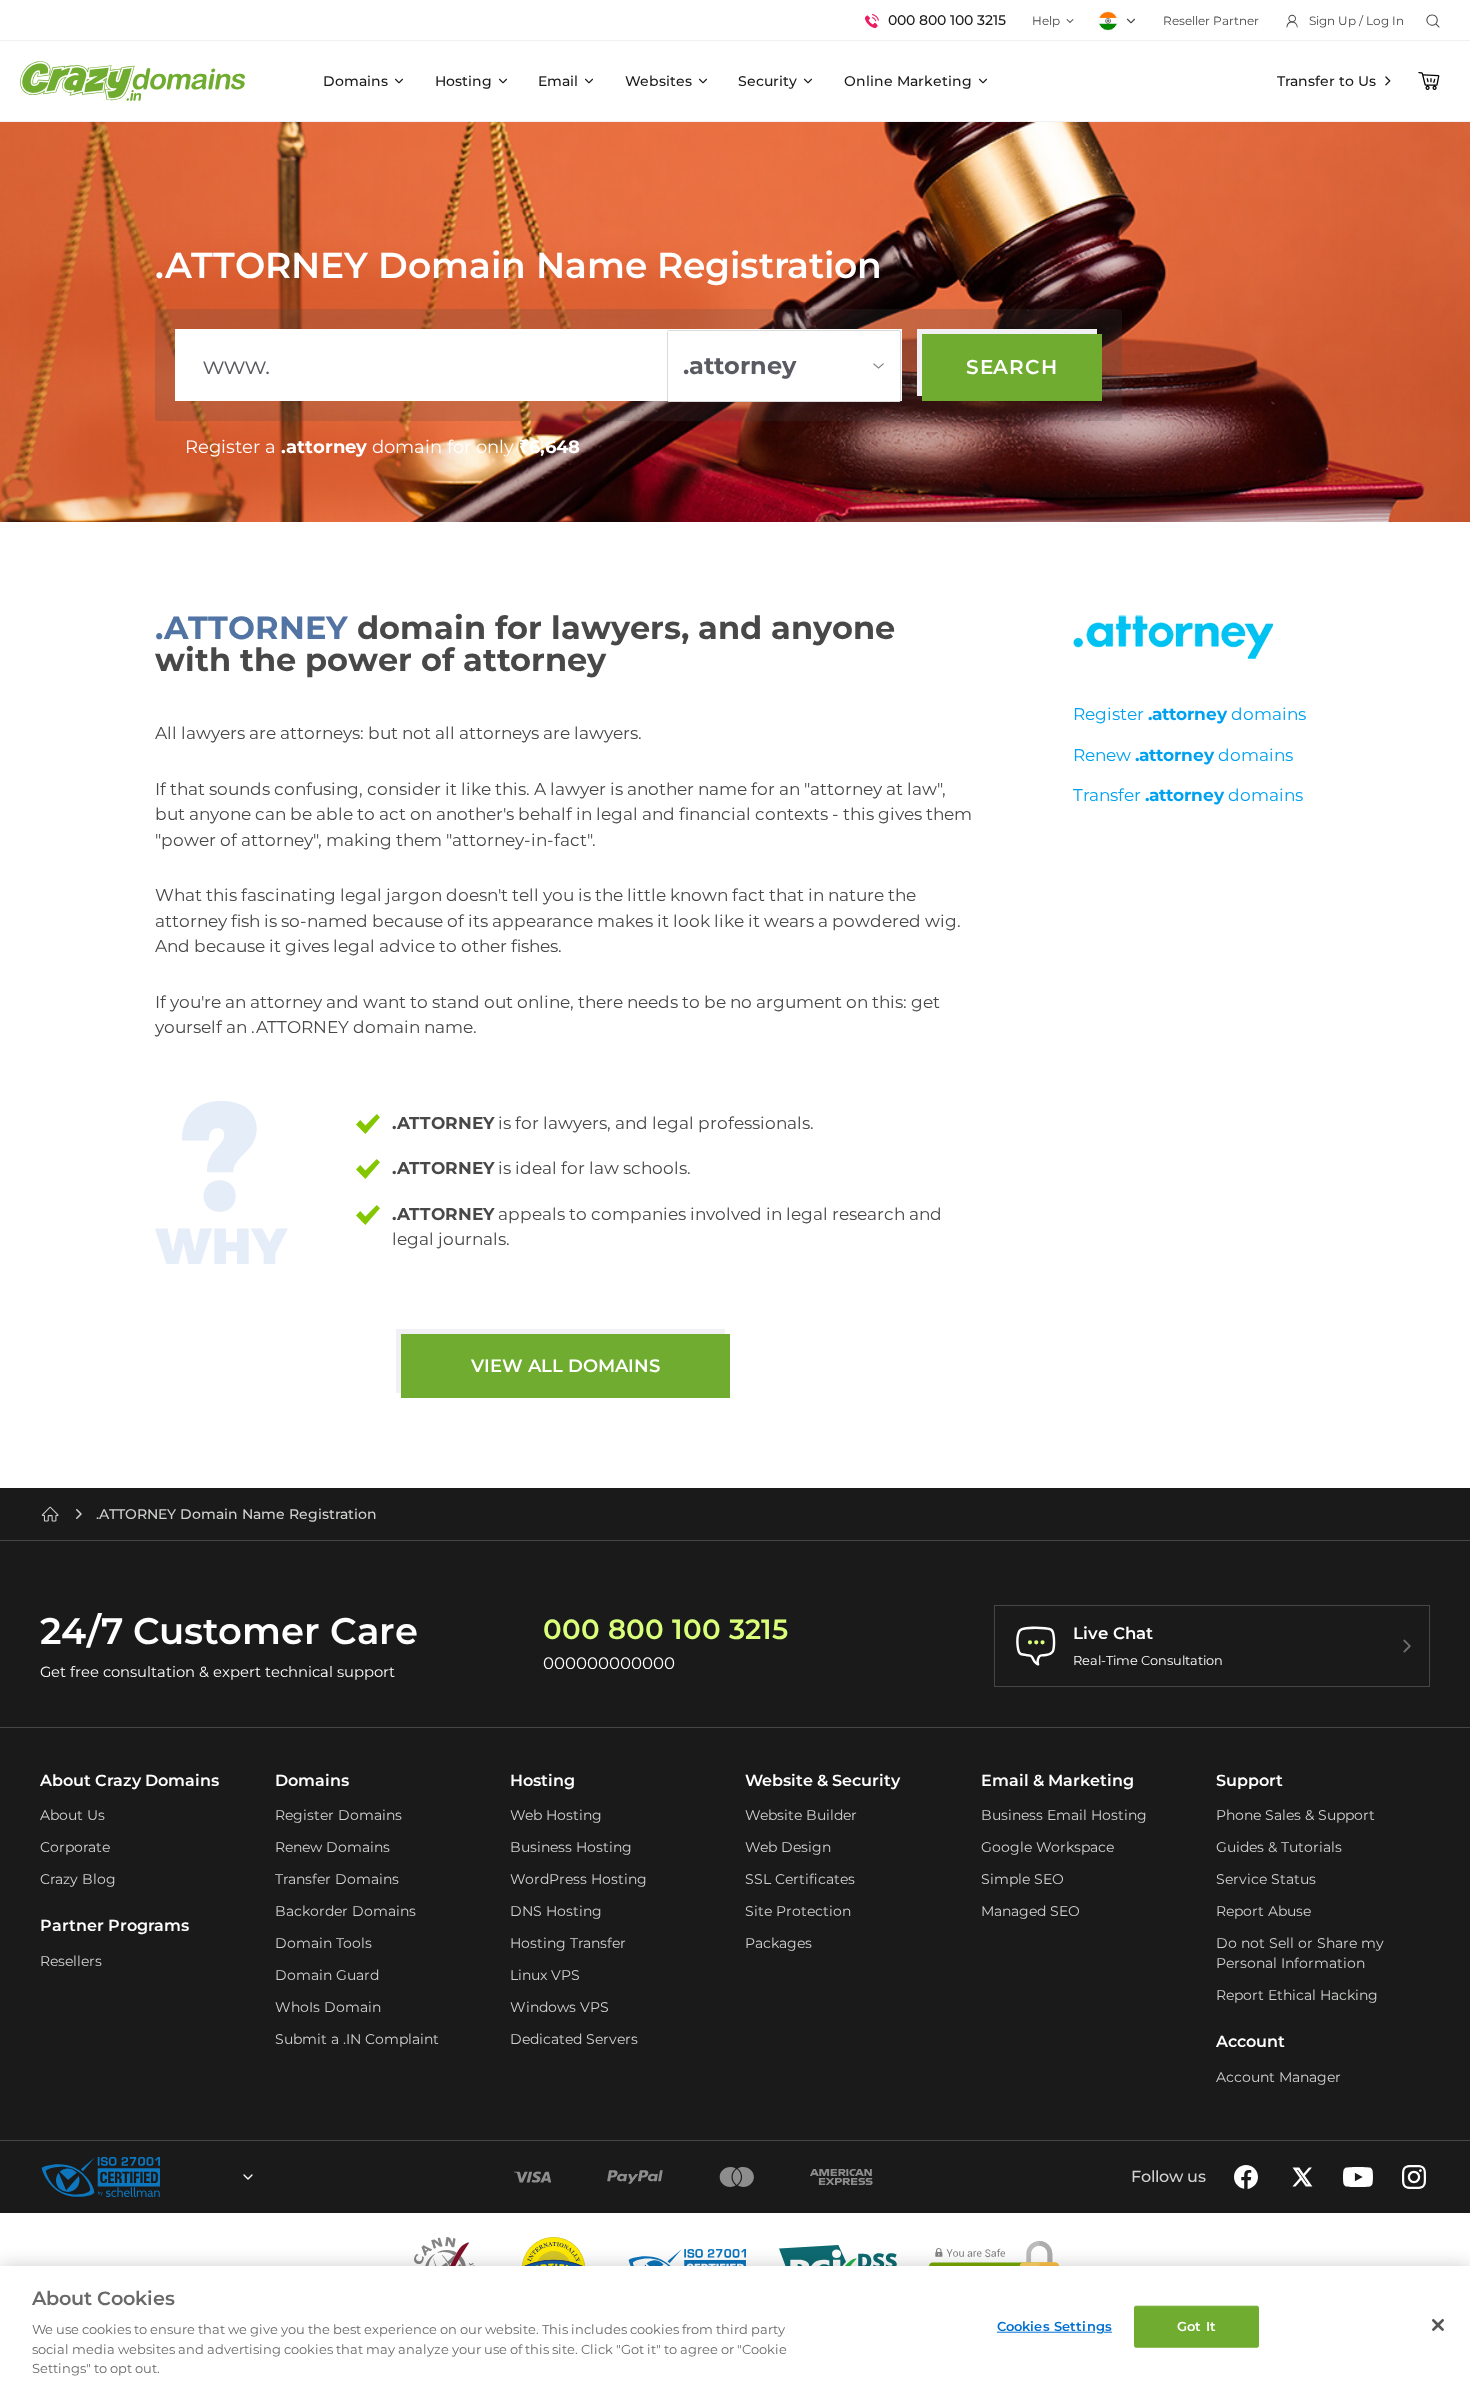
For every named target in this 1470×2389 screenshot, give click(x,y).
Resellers (71, 1961)
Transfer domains (1188, 795)
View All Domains (565, 1366)
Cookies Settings (1054, 2326)
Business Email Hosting (1064, 1815)
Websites (658, 81)
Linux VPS (545, 1975)
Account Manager (1278, 2077)
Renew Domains (332, 1847)
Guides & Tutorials (1279, 1847)
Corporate (75, 1847)
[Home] (50, 1514)
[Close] (1438, 2325)
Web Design (788, 1847)
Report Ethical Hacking (1297, 1995)
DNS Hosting (556, 1911)
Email (558, 81)
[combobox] (194, 2177)
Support (1249, 1780)
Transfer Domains (337, 1879)
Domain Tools (323, 1943)
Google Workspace (1047, 1847)
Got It (1196, 2326)
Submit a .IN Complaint (357, 2039)
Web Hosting (556, 1815)
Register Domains (338, 1815)
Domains (355, 81)
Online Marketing (908, 81)
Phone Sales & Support (1295, 1815)
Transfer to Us (1326, 81)
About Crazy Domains (129, 1780)
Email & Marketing (1057, 1780)
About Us (72, 1815)
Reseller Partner (1211, 20)
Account (1250, 2041)
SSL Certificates (800, 1879)
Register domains (1189, 714)
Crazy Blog (78, 1879)
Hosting (463, 81)
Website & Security (822, 1780)
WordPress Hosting (578, 1879)
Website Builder (801, 1815)
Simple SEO (1022, 1879)
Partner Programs (114, 1925)
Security (767, 81)
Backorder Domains (345, 1911)
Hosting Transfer (568, 1943)
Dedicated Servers (574, 2039)
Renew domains (1183, 755)
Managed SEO (1030, 1911)
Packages (778, 1943)
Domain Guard (327, 1975)
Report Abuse (1263, 1911)
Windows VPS (559, 2007)
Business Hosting (571, 1847)
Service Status (1266, 1879)
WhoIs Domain (328, 2007)
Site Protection (798, 1911)
